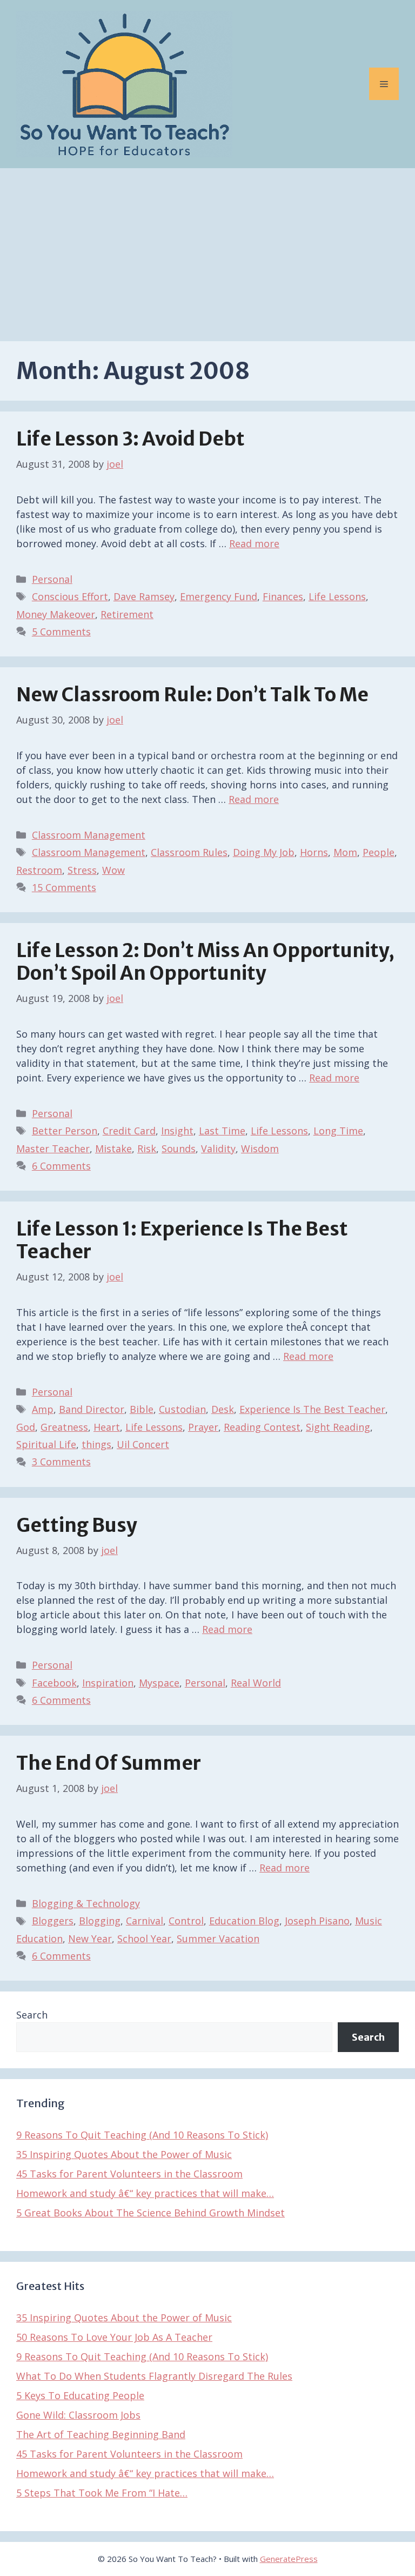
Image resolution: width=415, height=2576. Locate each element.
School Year (144, 1938)
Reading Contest (262, 1427)
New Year (90, 1938)
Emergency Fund (219, 596)
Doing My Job (264, 852)
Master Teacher (53, 1148)
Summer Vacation (218, 1938)
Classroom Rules (189, 852)
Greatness (64, 1427)
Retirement (127, 614)
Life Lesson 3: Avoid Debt (130, 439)
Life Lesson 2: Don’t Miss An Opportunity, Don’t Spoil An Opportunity (205, 962)
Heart (107, 1427)
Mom (345, 852)
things (96, 1444)
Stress (82, 870)
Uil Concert (143, 1444)
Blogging (100, 1921)
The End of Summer (109, 1763)
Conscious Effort (70, 596)
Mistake (113, 1148)
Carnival (145, 1921)
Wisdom (260, 1148)
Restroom (39, 870)
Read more (254, 543)
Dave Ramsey (144, 596)
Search (32, 2015)
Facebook (54, 1683)
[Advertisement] (207, 249)
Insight (177, 1131)
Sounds (179, 1148)
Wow (113, 870)
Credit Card (129, 1131)
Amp (43, 1409)
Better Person (65, 1131)
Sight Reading (338, 1427)
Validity (218, 1148)
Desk (223, 1409)
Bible (142, 1409)
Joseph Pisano (317, 1921)
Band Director (92, 1409)
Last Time (222, 1131)
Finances (283, 596)
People (379, 852)
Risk (147, 1148)
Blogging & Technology (86, 1903)
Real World (256, 1683)
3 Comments (61, 1462)
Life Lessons (337, 596)
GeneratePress (289, 2559)
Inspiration (108, 1683)
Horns (314, 852)
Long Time (338, 1131)
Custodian (182, 1409)
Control (186, 1921)
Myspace (159, 1683)
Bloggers (53, 1921)
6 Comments (61, 1166)
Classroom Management (89, 835)
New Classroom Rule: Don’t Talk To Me (192, 695)
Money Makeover (56, 614)
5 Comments (61, 632)
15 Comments (64, 887)
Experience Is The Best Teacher (312, 1409)
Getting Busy (77, 1525)
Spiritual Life (46, 1444)
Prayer (203, 1427)
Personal (52, 579)
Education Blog (244, 1921)
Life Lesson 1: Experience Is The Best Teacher (182, 1240)
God (26, 1427)
